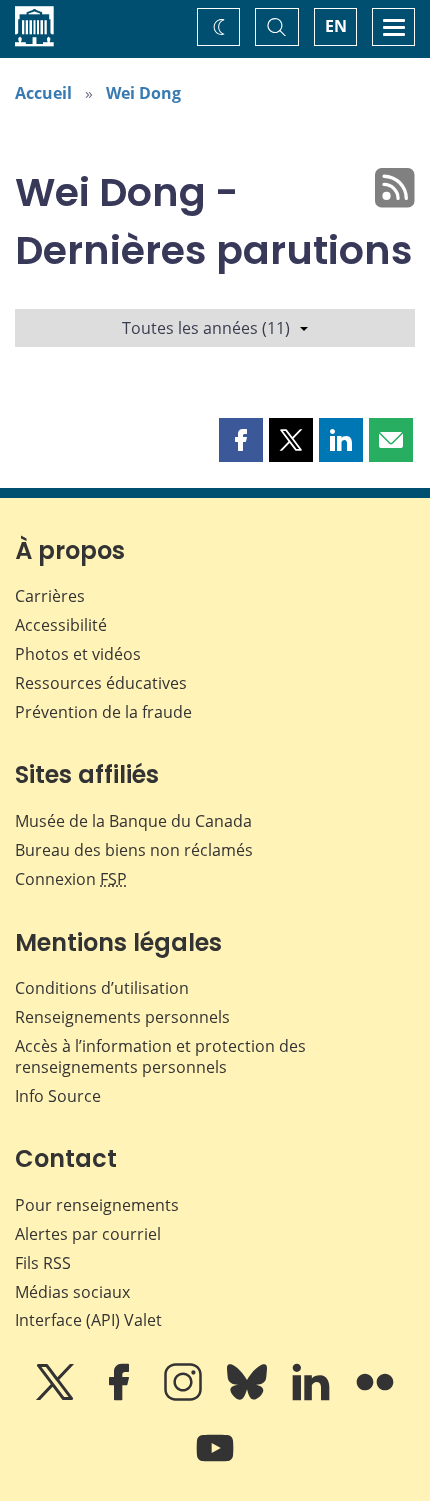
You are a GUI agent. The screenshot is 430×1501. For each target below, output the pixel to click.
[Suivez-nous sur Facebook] (121, 1396)
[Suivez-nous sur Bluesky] (249, 1396)
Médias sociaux (72, 1292)
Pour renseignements (97, 1205)
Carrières (50, 596)
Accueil (43, 93)
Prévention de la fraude (103, 712)
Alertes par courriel (88, 1234)
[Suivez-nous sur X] (57, 1396)
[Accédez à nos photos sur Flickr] (375, 1396)
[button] (241, 440)
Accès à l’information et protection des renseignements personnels (160, 1056)
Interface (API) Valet (88, 1320)
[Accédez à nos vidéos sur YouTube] (215, 1462)
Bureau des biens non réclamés (134, 850)
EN (336, 26)
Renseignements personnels (122, 1017)
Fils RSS (43, 1263)
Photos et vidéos (78, 654)
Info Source (58, 1096)
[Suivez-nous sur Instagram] (185, 1396)
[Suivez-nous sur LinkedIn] (313, 1396)
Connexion (71, 879)
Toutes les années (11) (206, 328)
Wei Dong (143, 93)
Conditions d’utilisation (102, 988)
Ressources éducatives (101, 683)
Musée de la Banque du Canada (133, 821)
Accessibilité (61, 625)
